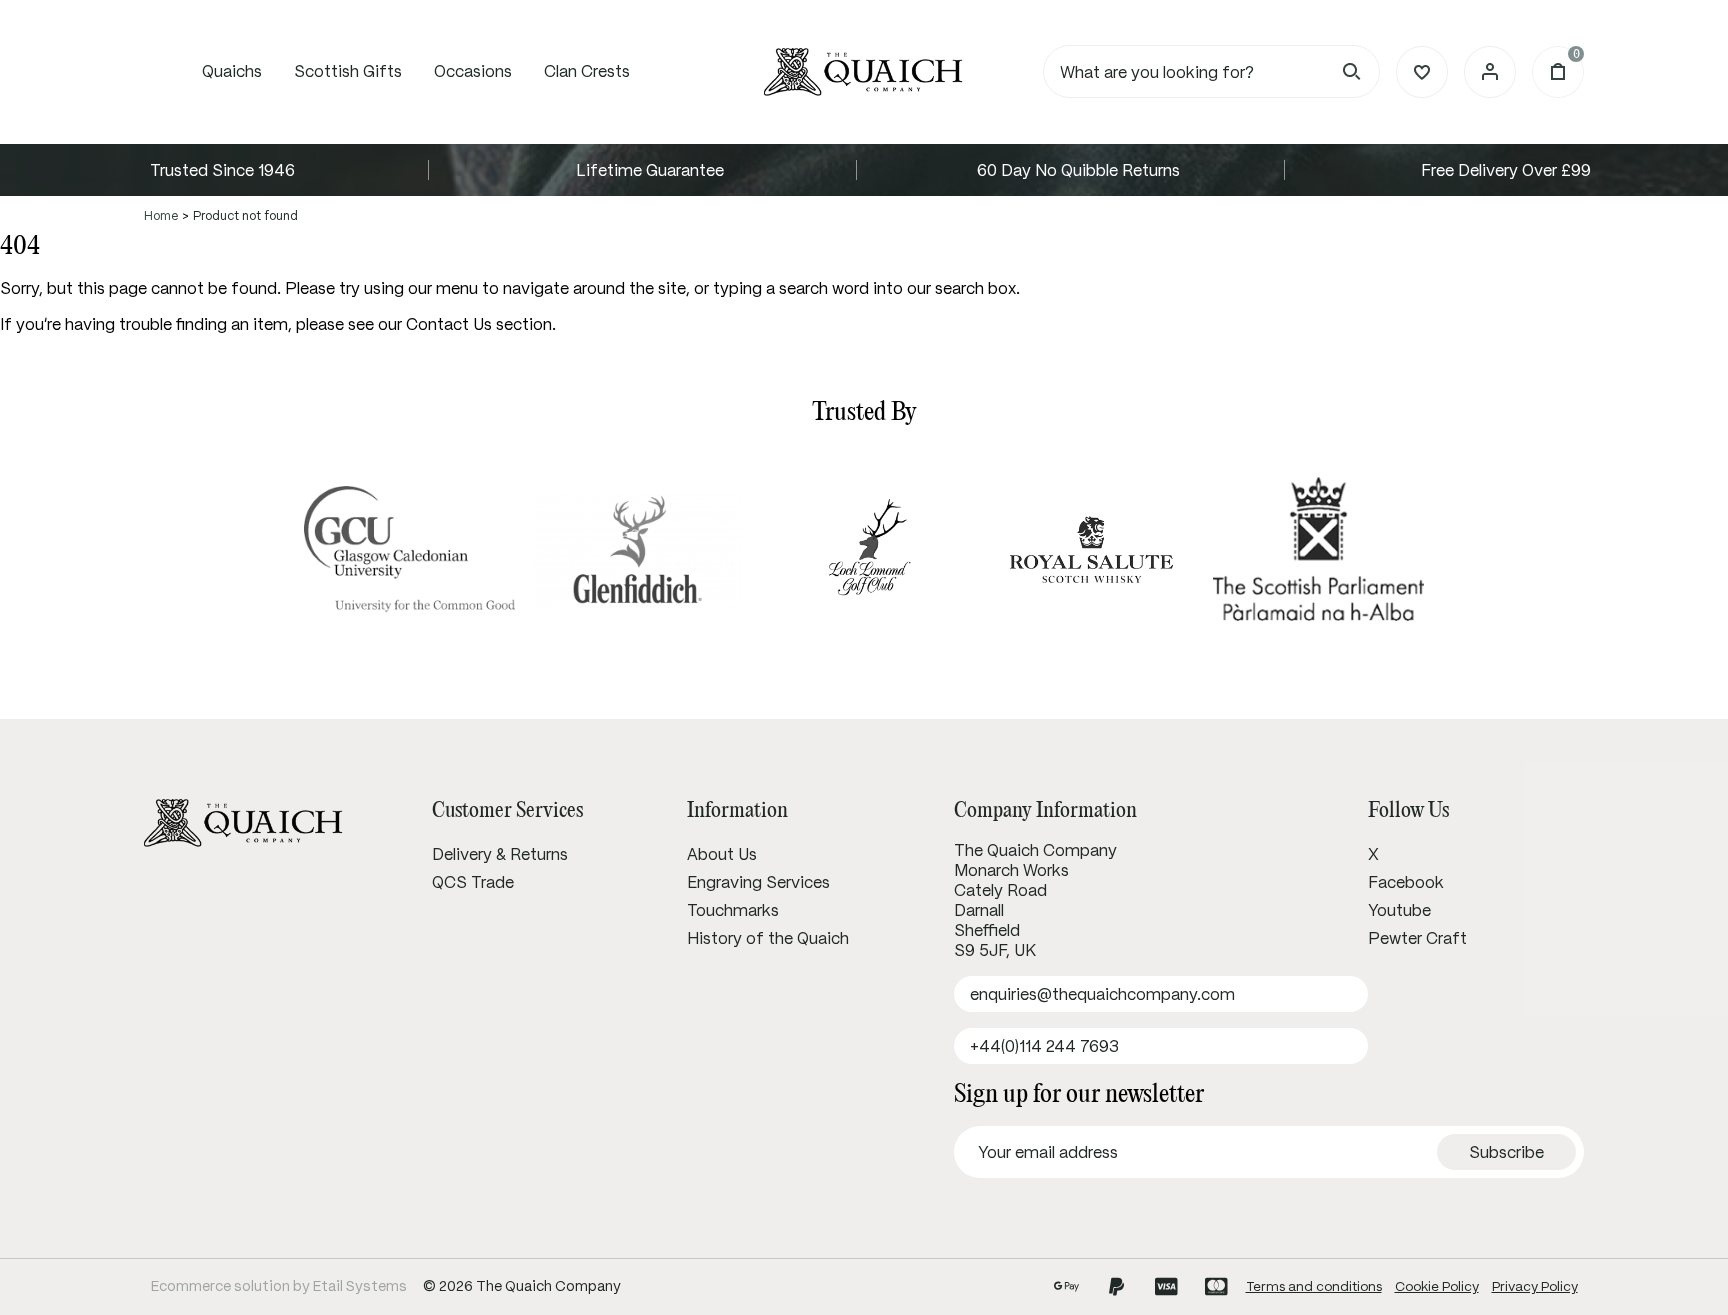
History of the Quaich (768, 938)
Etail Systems (360, 1286)
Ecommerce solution (220, 1286)
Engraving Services (758, 882)
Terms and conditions (1314, 1286)
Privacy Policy (1535, 1286)
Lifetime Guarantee (650, 170)
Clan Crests (587, 71)
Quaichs (232, 71)
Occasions (473, 71)
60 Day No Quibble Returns (1078, 170)
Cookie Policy (1437, 1286)
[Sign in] (1490, 72)
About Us (722, 854)
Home (161, 215)
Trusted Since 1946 (222, 170)
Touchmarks (733, 910)
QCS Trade (473, 882)
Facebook (1406, 882)
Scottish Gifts (348, 71)
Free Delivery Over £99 (1506, 170)
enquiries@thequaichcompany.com (1102, 994)
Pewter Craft (1417, 938)
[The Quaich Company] (864, 72)
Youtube (1399, 910)
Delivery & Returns (500, 854)
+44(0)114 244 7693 (1044, 1046)
